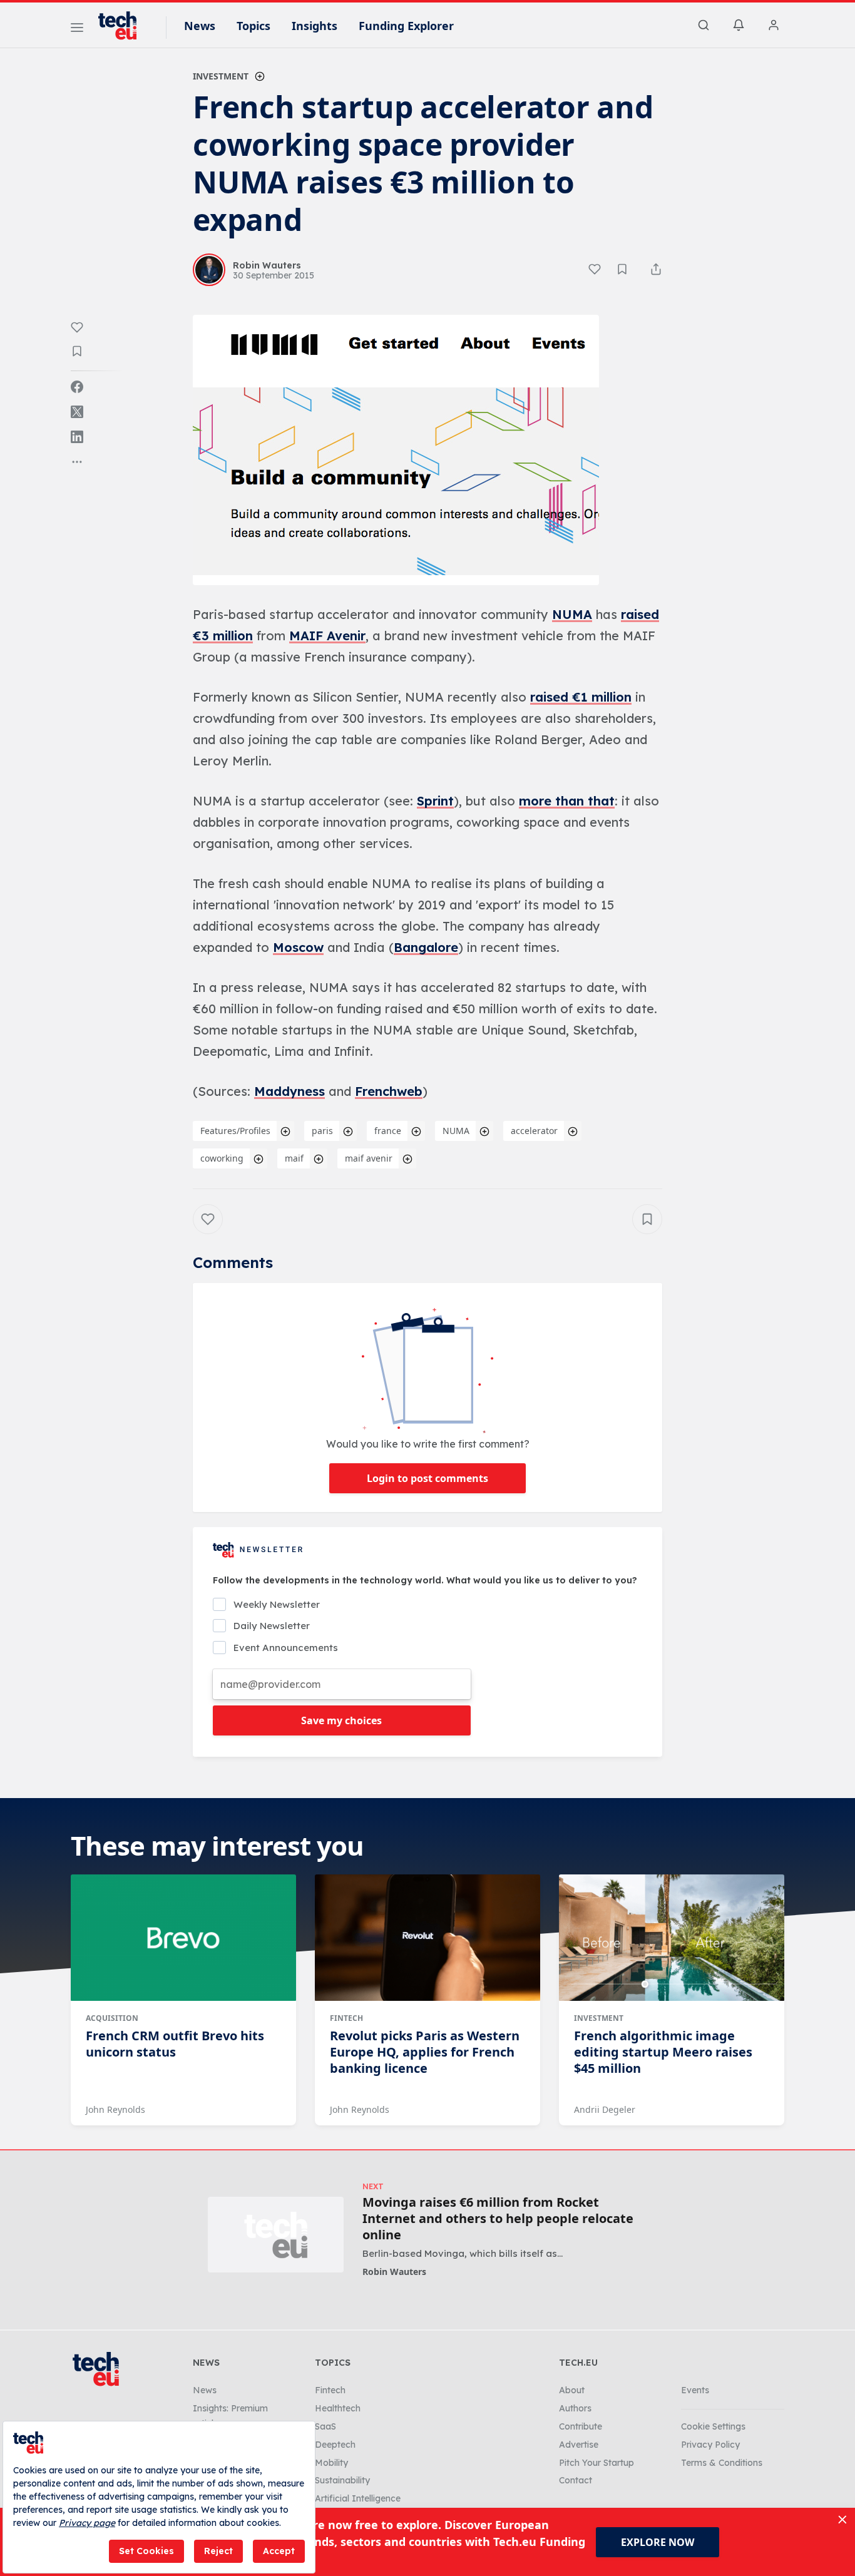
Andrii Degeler (605, 2109)
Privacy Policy (710, 2445)
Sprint (435, 801)
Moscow (298, 947)
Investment (221, 76)
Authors (575, 2408)
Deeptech (335, 2445)
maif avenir (369, 1158)
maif (294, 1158)
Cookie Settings (713, 2426)
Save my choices (341, 1720)
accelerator (534, 1131)
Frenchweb (389, 1091)
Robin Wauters (394, 2272)
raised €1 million (581, 697)
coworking (222, 1158)
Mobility (331, 2463)
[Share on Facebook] (77, 387)
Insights (315, 26)
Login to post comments (427, 1478)
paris (322, 1131)
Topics (253, 26)
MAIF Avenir (327, 636)
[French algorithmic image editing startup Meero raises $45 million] (672, 1938)
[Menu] (77, 29)
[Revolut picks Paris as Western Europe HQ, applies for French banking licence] (427, 1938)
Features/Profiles (235, 1131)
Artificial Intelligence (358, 2498)
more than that (567, 801)
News (200, 26)
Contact (576, 2480)
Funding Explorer (406, 26)
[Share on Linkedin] (77, 437)
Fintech (346, 2018)
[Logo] (123, 26)
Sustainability (342, 2480)
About (572, 2390)
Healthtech (338, 2408)
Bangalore (426, 947)
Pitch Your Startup (596, 2463)
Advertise (579, 2445)
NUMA (572, 614)
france (388, 1131)
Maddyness (289, 1091)
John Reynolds (115, 2109)
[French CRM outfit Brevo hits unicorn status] (183, 1938)
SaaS (325, 2426)
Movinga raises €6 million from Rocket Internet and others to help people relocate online (498, 2219)
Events (695, 2390)
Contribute (581, 2426)
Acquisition (112, 2018)
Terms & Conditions (722, 2463)
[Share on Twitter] (77, 412)
